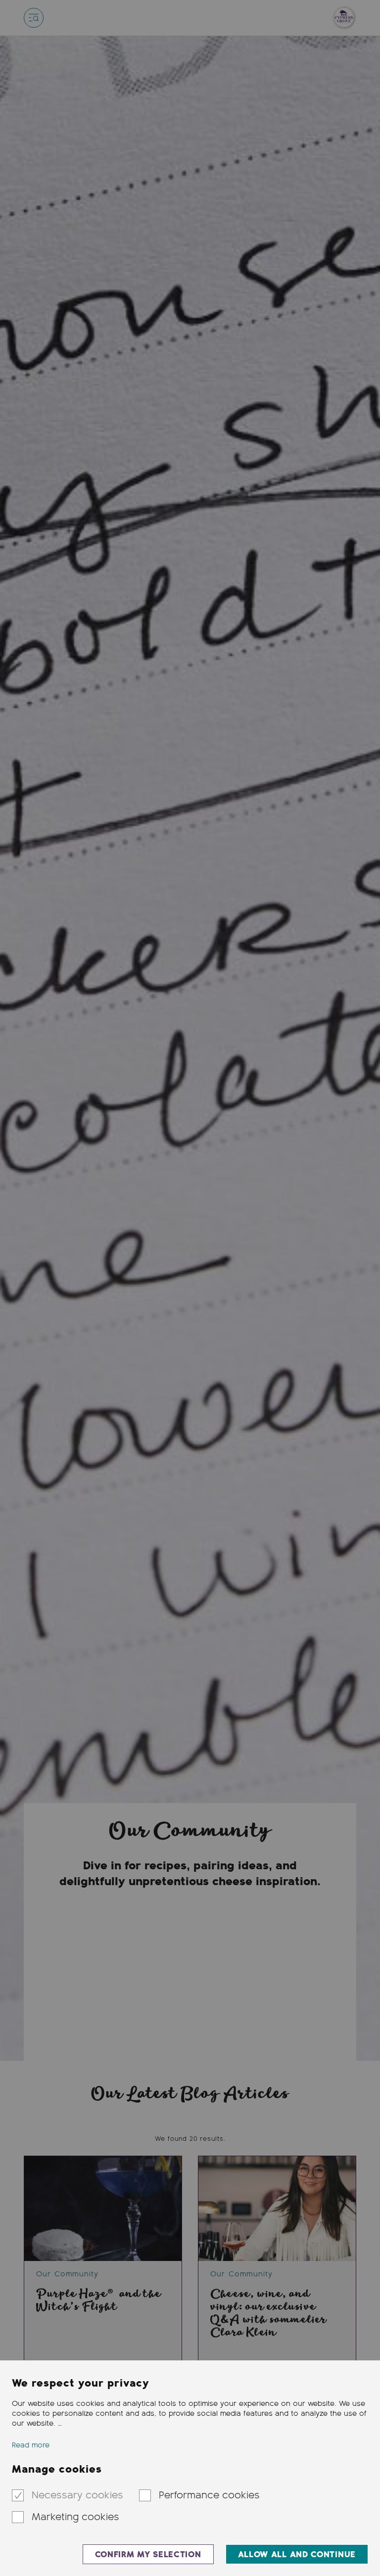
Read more (31, 2445)
